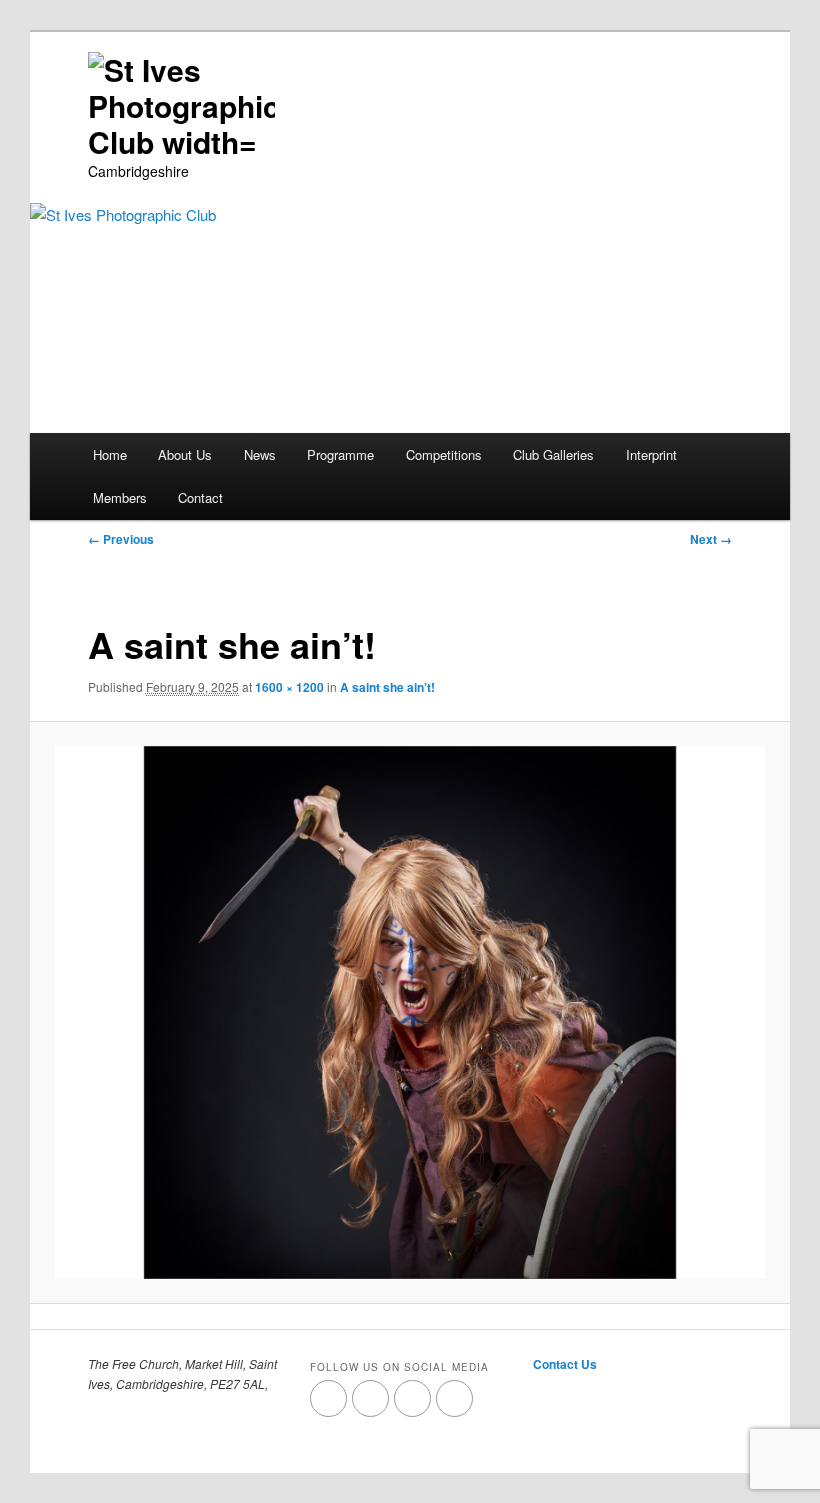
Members (120, 497)
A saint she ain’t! (387, 687)
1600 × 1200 (289, 687)
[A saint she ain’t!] (410, 1012)
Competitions (444, 454)
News (260, 454)
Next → (711, 539)
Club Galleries (553, 454)
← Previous (121, 539)
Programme (340, 454)
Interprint (651, 454)
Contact (200, 497)
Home (110, 454)
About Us (185, 454)
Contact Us (565, 1364)
